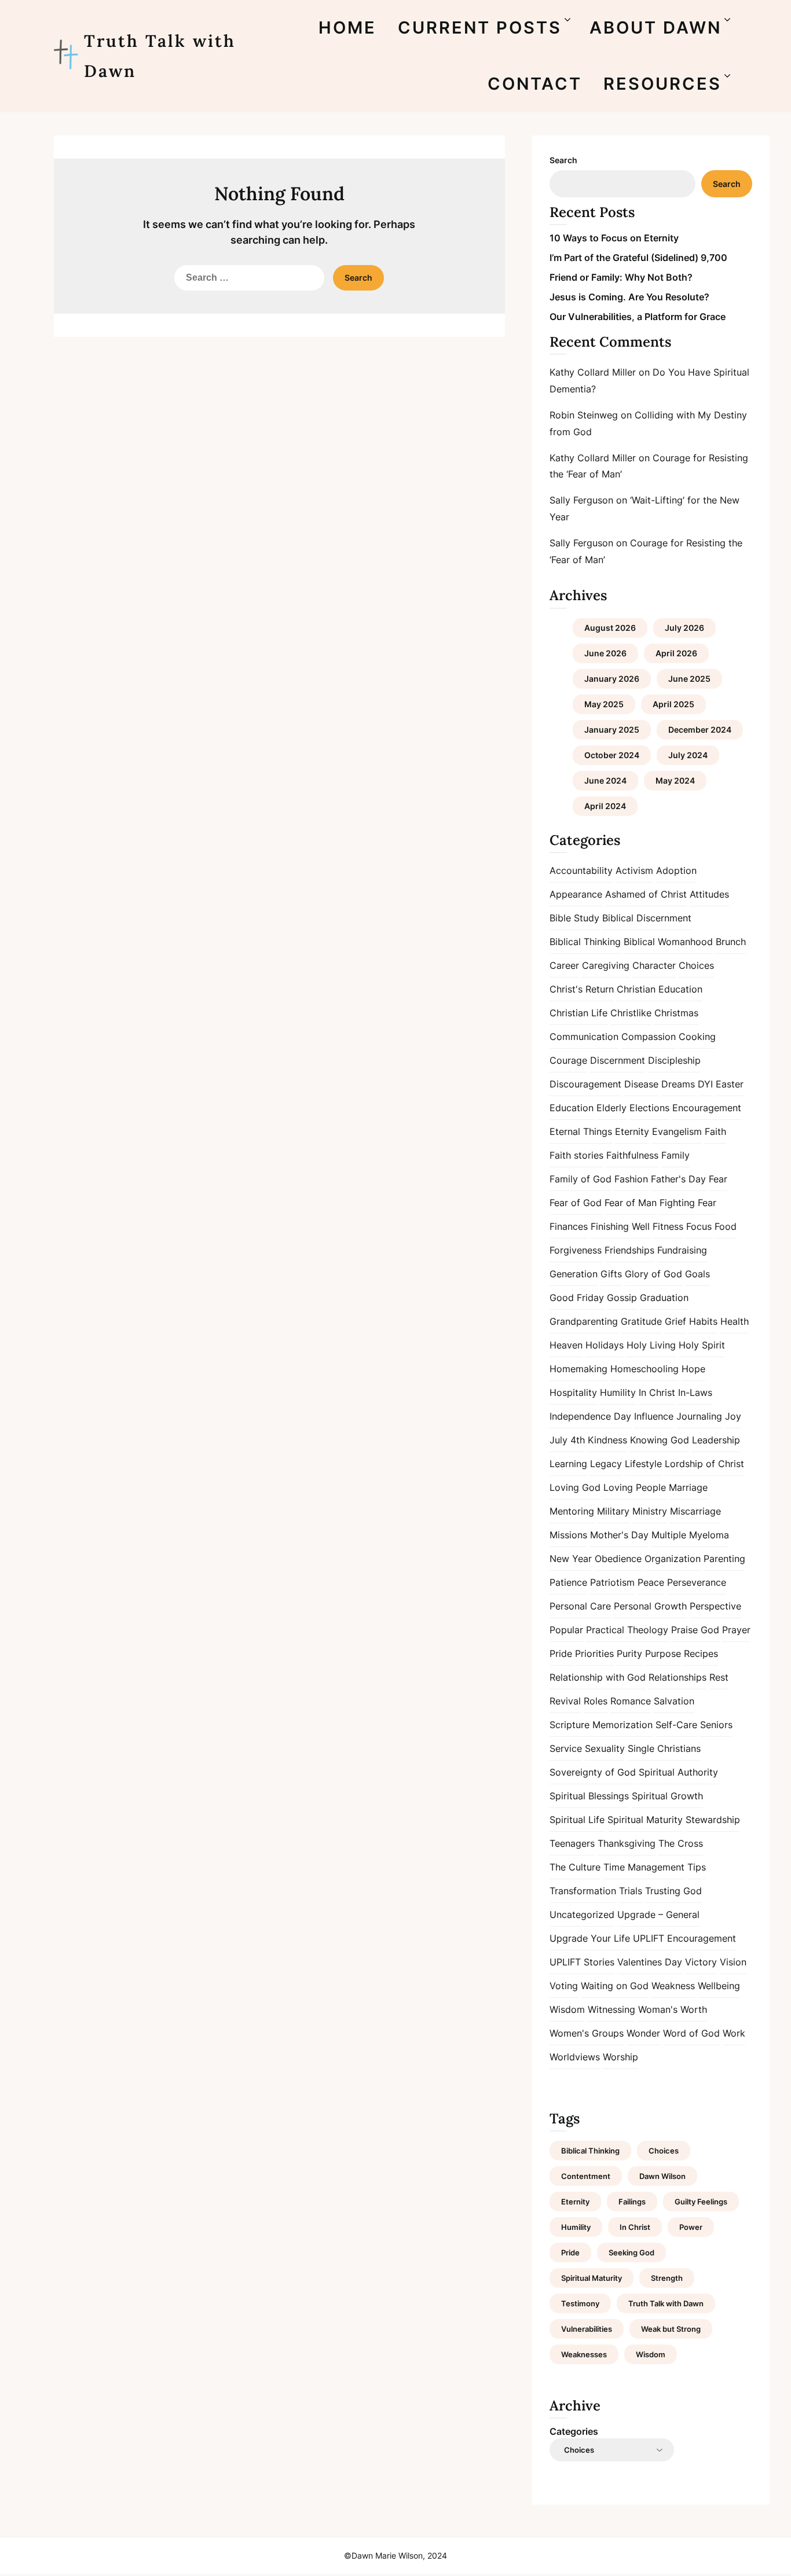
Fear (718, 1179)
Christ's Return (582, 989)
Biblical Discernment (647, 918)
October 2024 (612, 755)
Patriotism (612, 1582)
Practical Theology (627, 1630)
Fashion (631, 1179)
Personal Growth (650, 1606)
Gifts (611, 1274)
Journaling (699, 1416)
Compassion (649, 1037)
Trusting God (673, 1891)
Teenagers (572, 1843)
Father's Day (678, 1179)
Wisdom (567, 2009)
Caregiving (606, 965)
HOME (347, 27)
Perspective (715, 1606)
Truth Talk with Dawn (160, 56)
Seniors (716, 1725)
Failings (632, 2202)
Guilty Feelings (701, 2202)
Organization (673, 1559)
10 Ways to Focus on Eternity (614, 238)
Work (734, 2033)
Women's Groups (587, 2033)
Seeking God (631, 2252)
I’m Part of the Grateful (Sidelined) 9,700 (638, 258)
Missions (568, 1535)
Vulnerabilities (587, 2329)
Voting (564, 1986)
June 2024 (605, 780)
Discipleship (674, 1060)
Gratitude (641, 1321)
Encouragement (707, 1108)
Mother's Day (619, 1535)
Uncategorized (582, 1914)
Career (564, 965)
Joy (733, 1416)
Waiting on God (615, 1986)
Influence (654, 1416)
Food (726, 1226)
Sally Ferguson (581, 500)
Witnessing (611, 2009)
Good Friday (577, 1298)
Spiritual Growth (667, 1796)
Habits (703, 1321)
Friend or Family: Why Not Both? (621, 277)
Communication (584, 1037)
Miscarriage (695, 1511)
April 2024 (605, 806)
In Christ (657, 1392)
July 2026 (684, 628)
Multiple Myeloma (690, 1535)
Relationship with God (598, 1677)
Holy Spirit (702, 1345)
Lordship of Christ (704, 1464)
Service (566, 1748)
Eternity (632, 1131)
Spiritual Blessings (589, 1796)
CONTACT (535, 84)
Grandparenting (584, 1321)
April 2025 (673, 704)
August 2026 (610, 628)
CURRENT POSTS (480, 27)
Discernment (618, 1060)
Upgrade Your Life (590, 1938)
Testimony (580, 2303)
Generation (574, 1274)
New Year (571, 1559)
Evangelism (677, 1131)
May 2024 (675, 780)
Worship (620, 2057)
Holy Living (651, 1345)
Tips (697, 1867)
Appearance (576, 894)
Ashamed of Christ (646, 894)
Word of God (691, 2033)
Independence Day (590, 1416)
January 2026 (612, 679)
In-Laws (695, 1392)
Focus (699, 1226)
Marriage (688, 1487)
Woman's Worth (673, 2009)
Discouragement (585, 1084)
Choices (696, 965)
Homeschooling (644, 1369)
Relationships (678, 1677)
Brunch (731, 942)
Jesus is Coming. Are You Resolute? (629, 297)
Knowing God (660, 1440)
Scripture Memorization (601, 1725)
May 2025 (604, 704)
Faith (715, 1131)
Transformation (583, 1891)
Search (563, 160)
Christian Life (578, 1013)
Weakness (673, 1986)
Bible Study (574, 918)
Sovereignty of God (593, 1772)
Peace (651, 1582)
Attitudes (709, 894)
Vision (733, 1962)
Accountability (581, 870)
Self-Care (676, 1725)
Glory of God (653, 1274)
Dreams (678, 1084)
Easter (730, 1084)
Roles (596, 1701)
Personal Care (580, 1606)
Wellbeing (719, 1986)
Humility (618, 1392)
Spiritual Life (577, 1820)
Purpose (663, 1653)
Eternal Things (581, 1131)
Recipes (701, 1653)
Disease (641, 1084)
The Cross (681, 1843)
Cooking (697, 1037)
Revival (565, 1701)
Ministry (650, 1511)
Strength (667, 2278)
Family (675, 1155)
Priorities (594, 1653)
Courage (568, 1060)
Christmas (676, 1013)
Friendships (629, 1250)
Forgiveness (576, 1250)
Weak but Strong (671, 2329)
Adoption (676, 870)
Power (691, 2227)
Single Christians (664, 1748)
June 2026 (605, 653)
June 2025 (689, 679)
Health (735, 1321)
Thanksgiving (627, 1843)
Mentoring (572, 1511)
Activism (634, 870)
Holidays (605, 1345)
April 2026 (676, 653)
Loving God (575, 1487)
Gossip (622, 1298)
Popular (566, 1630)
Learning (568, 1464)
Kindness (607, 1440)
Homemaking (578, 1369)
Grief (675, 1321)
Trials (631, 1891)
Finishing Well (620, 1226)
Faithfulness (632, 1155)
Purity (629, 1653)
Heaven (566, 1345)
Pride (561, 1653)
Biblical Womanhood (668, 942)
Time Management (644, 1867)
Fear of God (576, 1203)
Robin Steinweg (584, 415)
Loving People (635, 1487)
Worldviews (575, 2057)
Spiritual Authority (678, 1772)
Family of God (581, 1179)
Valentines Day (650, 1962)
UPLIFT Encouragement (684, 1938)
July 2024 (688, 755)
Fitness (668, 1226)
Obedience (618, 1559)
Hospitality (573, 1392)
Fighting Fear (688, 1203)
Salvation (674, 1701)
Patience (568, 1582)
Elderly (611, 1108)
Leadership (716, 1440)
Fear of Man (631, 1203)
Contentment (586, 2176)
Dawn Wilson (662, 2176)
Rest (719, 1677)
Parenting (724, 1559)
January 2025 (612, 730)
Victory (701, 1962)
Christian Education (660, 989)
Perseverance (697, 1582)
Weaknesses (584, 2354)
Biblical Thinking (585, 942)
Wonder (643, 2033)
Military (613, 1511)
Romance (631, 1701)
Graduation (664, 1298)
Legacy (606, 1464)
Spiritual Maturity (645, 1820)
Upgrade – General (658, 1914)
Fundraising (682, 1250)
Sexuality (605, 1748)
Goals (697, 1274)
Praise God (695, 1630)
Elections (649, 1108)
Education (572, 1108)
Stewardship (713, 1820)
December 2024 (700, 730)
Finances (569, 1226)
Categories (574, 2431)
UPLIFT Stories (582, 1962)
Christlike (631, 1013)
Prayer (736, 1630)
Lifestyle (643, 1464)
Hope (693, 1369)
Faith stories (576, 1155)
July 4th (567, 1440)
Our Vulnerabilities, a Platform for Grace (638, 317)
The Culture (575, 1867)
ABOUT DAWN (655, 27)
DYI (705, 1084)
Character (654, 965)
